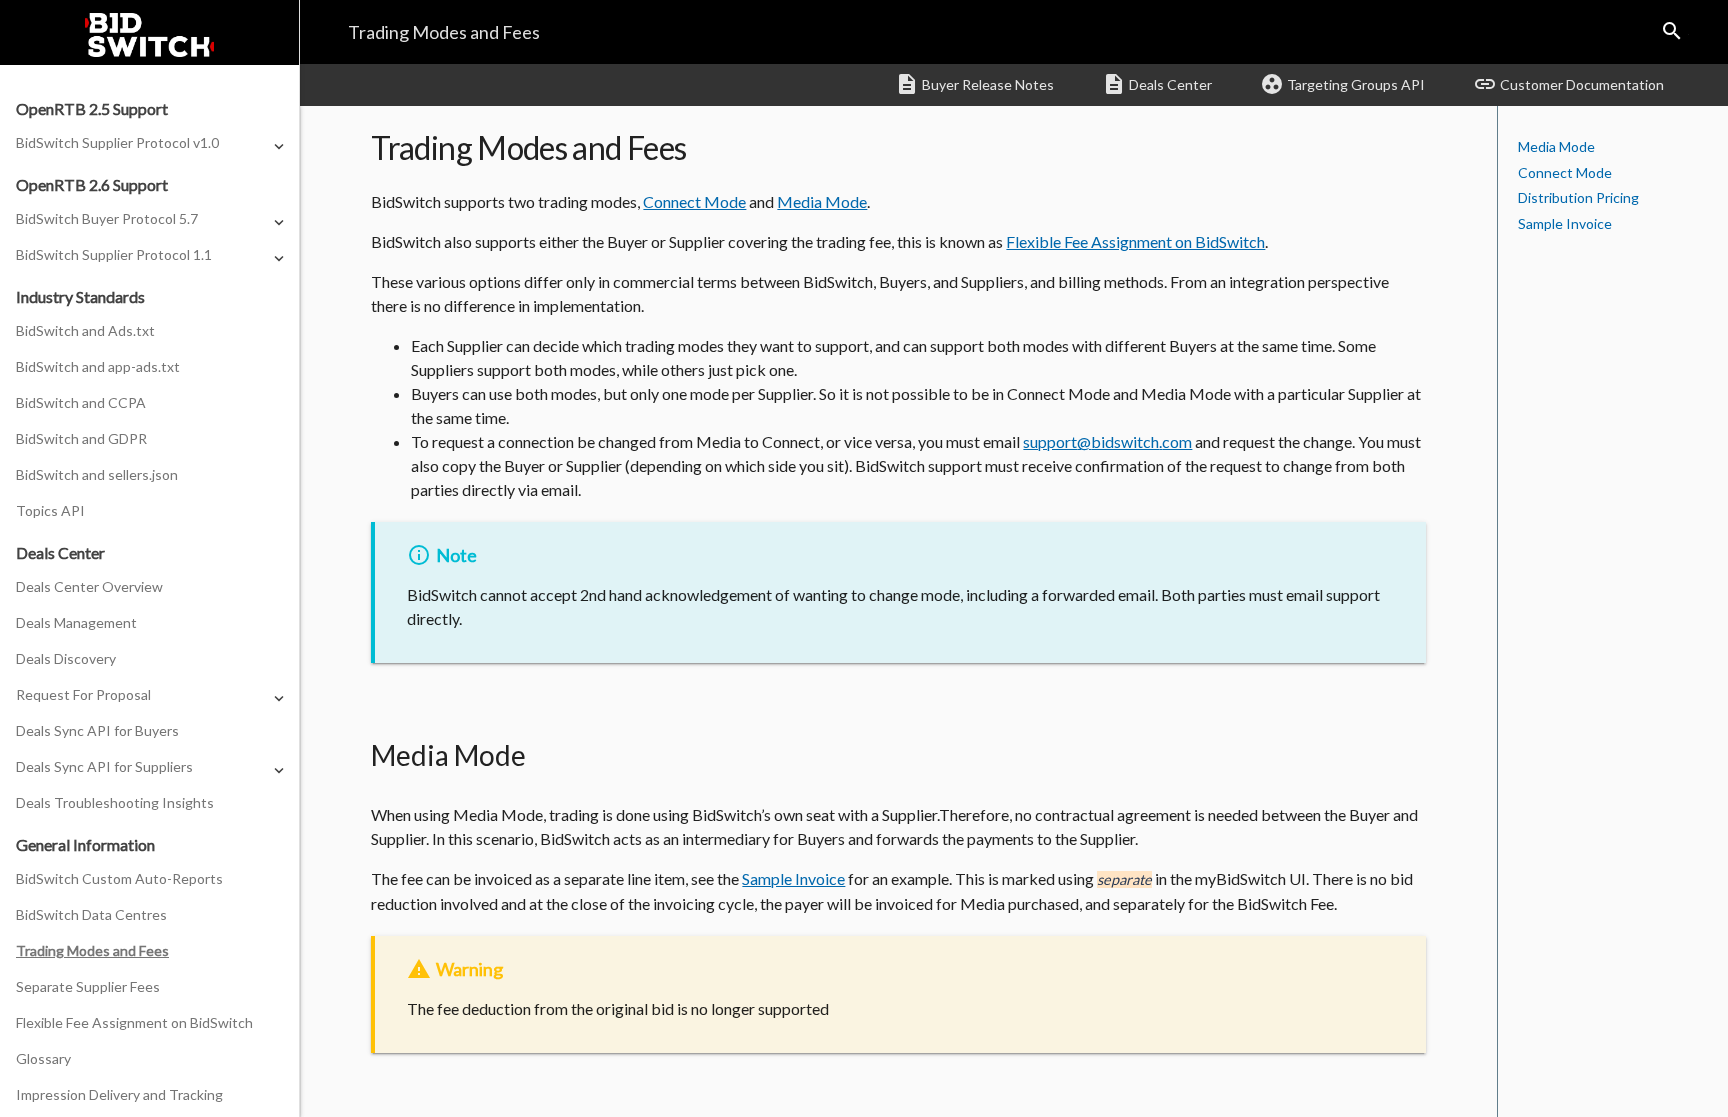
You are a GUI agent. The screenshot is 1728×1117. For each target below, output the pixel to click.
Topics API (50, 510)
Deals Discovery (66, 658)
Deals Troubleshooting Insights (115, 802)
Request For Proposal (83, 694)
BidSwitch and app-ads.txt (98, 366)
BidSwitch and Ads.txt (85, 330)
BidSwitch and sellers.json (97, 474)
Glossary (43, 1058)
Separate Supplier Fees (88, 986)
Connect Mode (1565, 172)
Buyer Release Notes (974, 84)
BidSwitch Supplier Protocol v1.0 (117, 142)
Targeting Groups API (1342, 84)
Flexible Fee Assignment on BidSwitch (134, 1022)
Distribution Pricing (1578, 197)
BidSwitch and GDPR (81, 438)
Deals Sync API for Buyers (97, 730)
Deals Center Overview (89, 586)
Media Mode (1556, 146)
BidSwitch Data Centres (91, 914)
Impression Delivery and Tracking (119, 1094)
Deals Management (76, 622)
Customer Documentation (1568, 84)
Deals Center (1157, 84)
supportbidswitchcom (1107, 441)
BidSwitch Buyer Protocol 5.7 (107, 218)
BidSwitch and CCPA (81, 402)
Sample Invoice (1565, 223)
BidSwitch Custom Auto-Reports (119, 878)
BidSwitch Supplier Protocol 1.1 (114, 254)
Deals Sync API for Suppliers (104, 766)
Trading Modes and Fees (92, 950)
